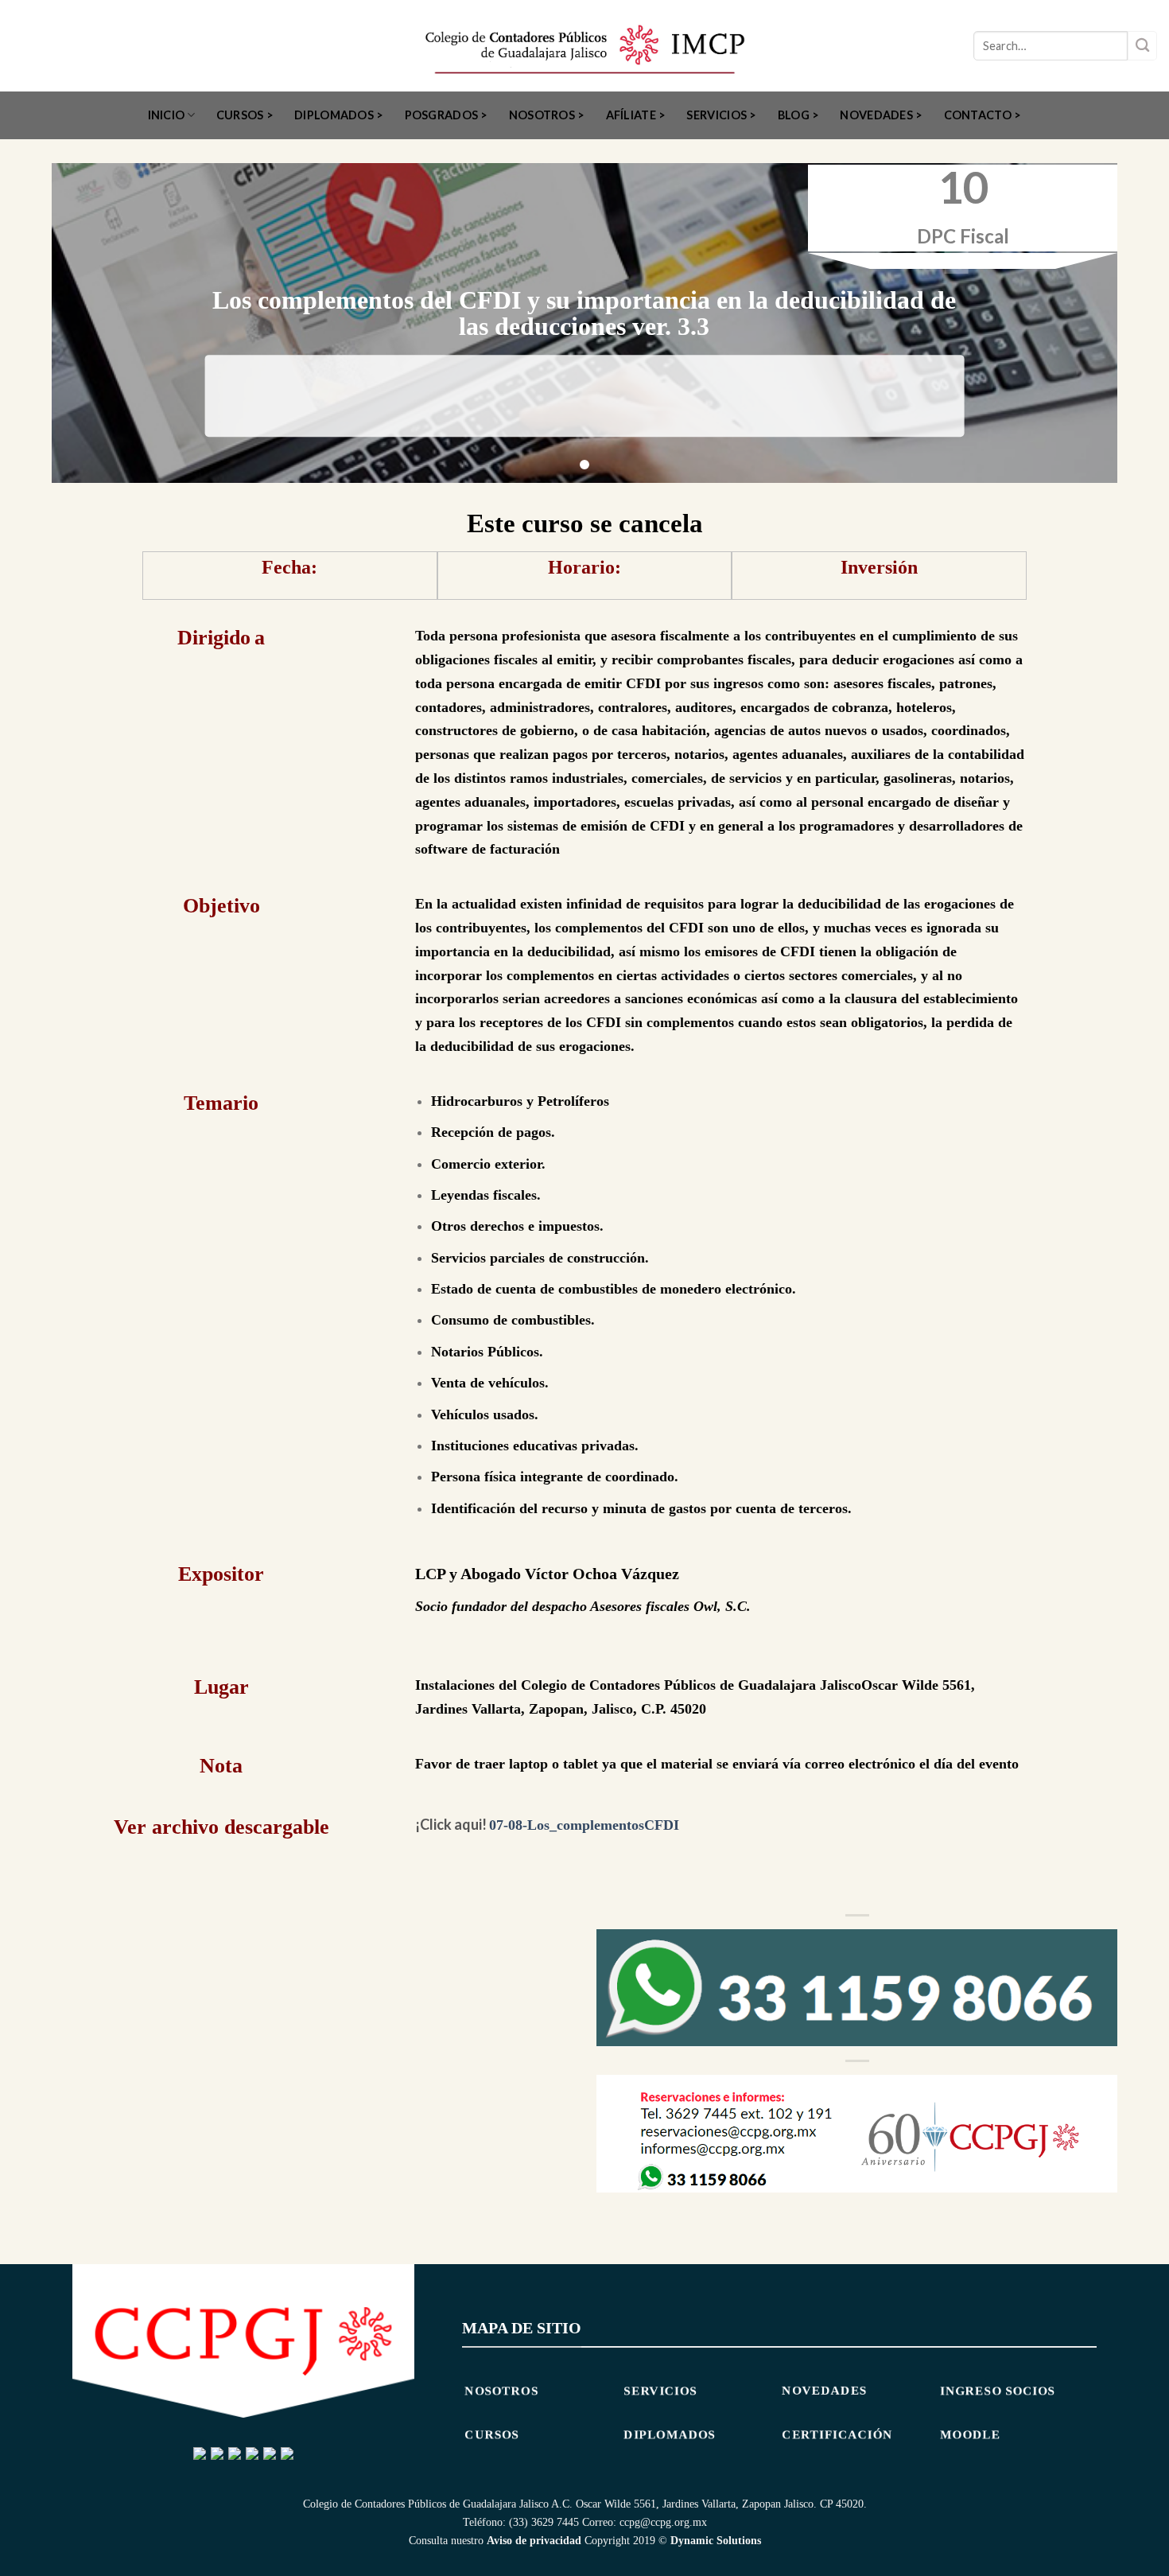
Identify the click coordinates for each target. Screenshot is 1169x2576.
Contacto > (983, 115)
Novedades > (881, 115)
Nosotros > (547, 115)
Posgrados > (447, 115)
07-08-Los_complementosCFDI (584, 1825)
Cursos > (245, 115)
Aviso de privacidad (534, 2540)
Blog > (799, 115)
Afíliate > (636, 115)
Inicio (167, 115)
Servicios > (721, 115)
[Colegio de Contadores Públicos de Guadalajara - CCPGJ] (585, 46)
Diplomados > (339, 115)
